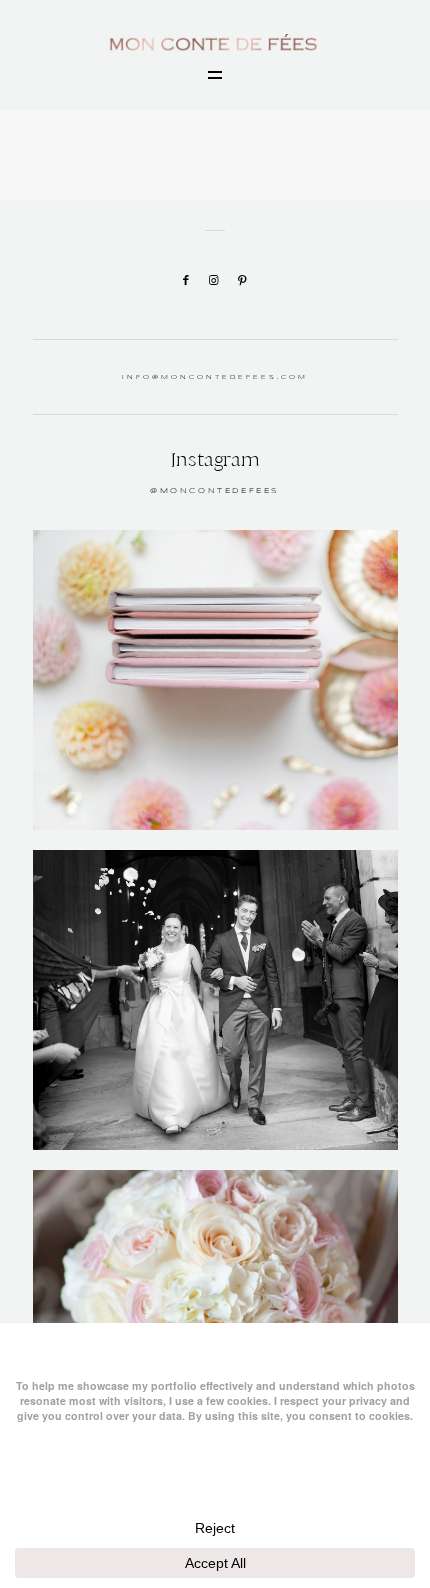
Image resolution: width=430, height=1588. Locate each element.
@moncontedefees (215, 491)
